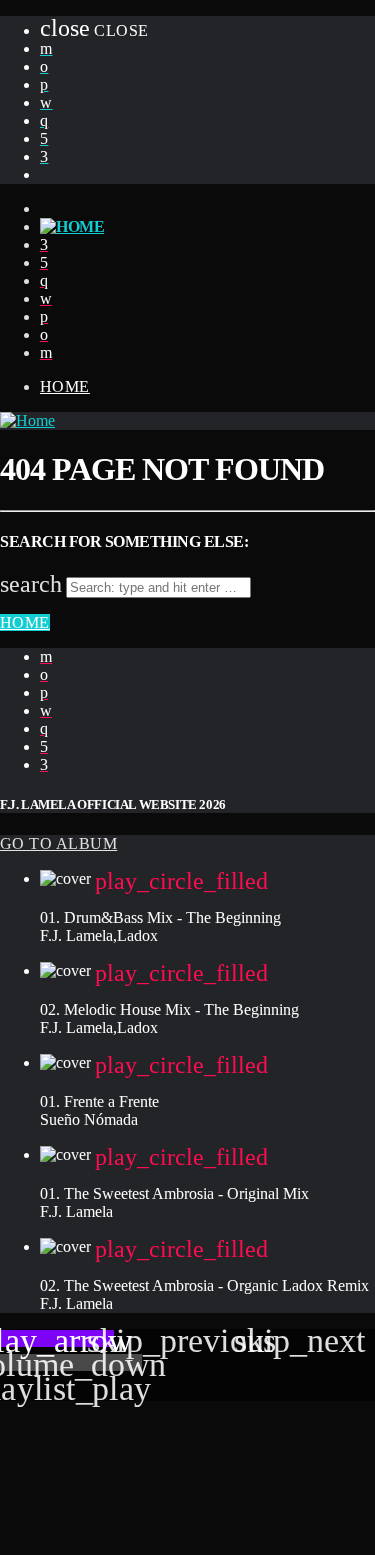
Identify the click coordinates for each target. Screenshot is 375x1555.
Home (65, 386)
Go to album (58, 843)
